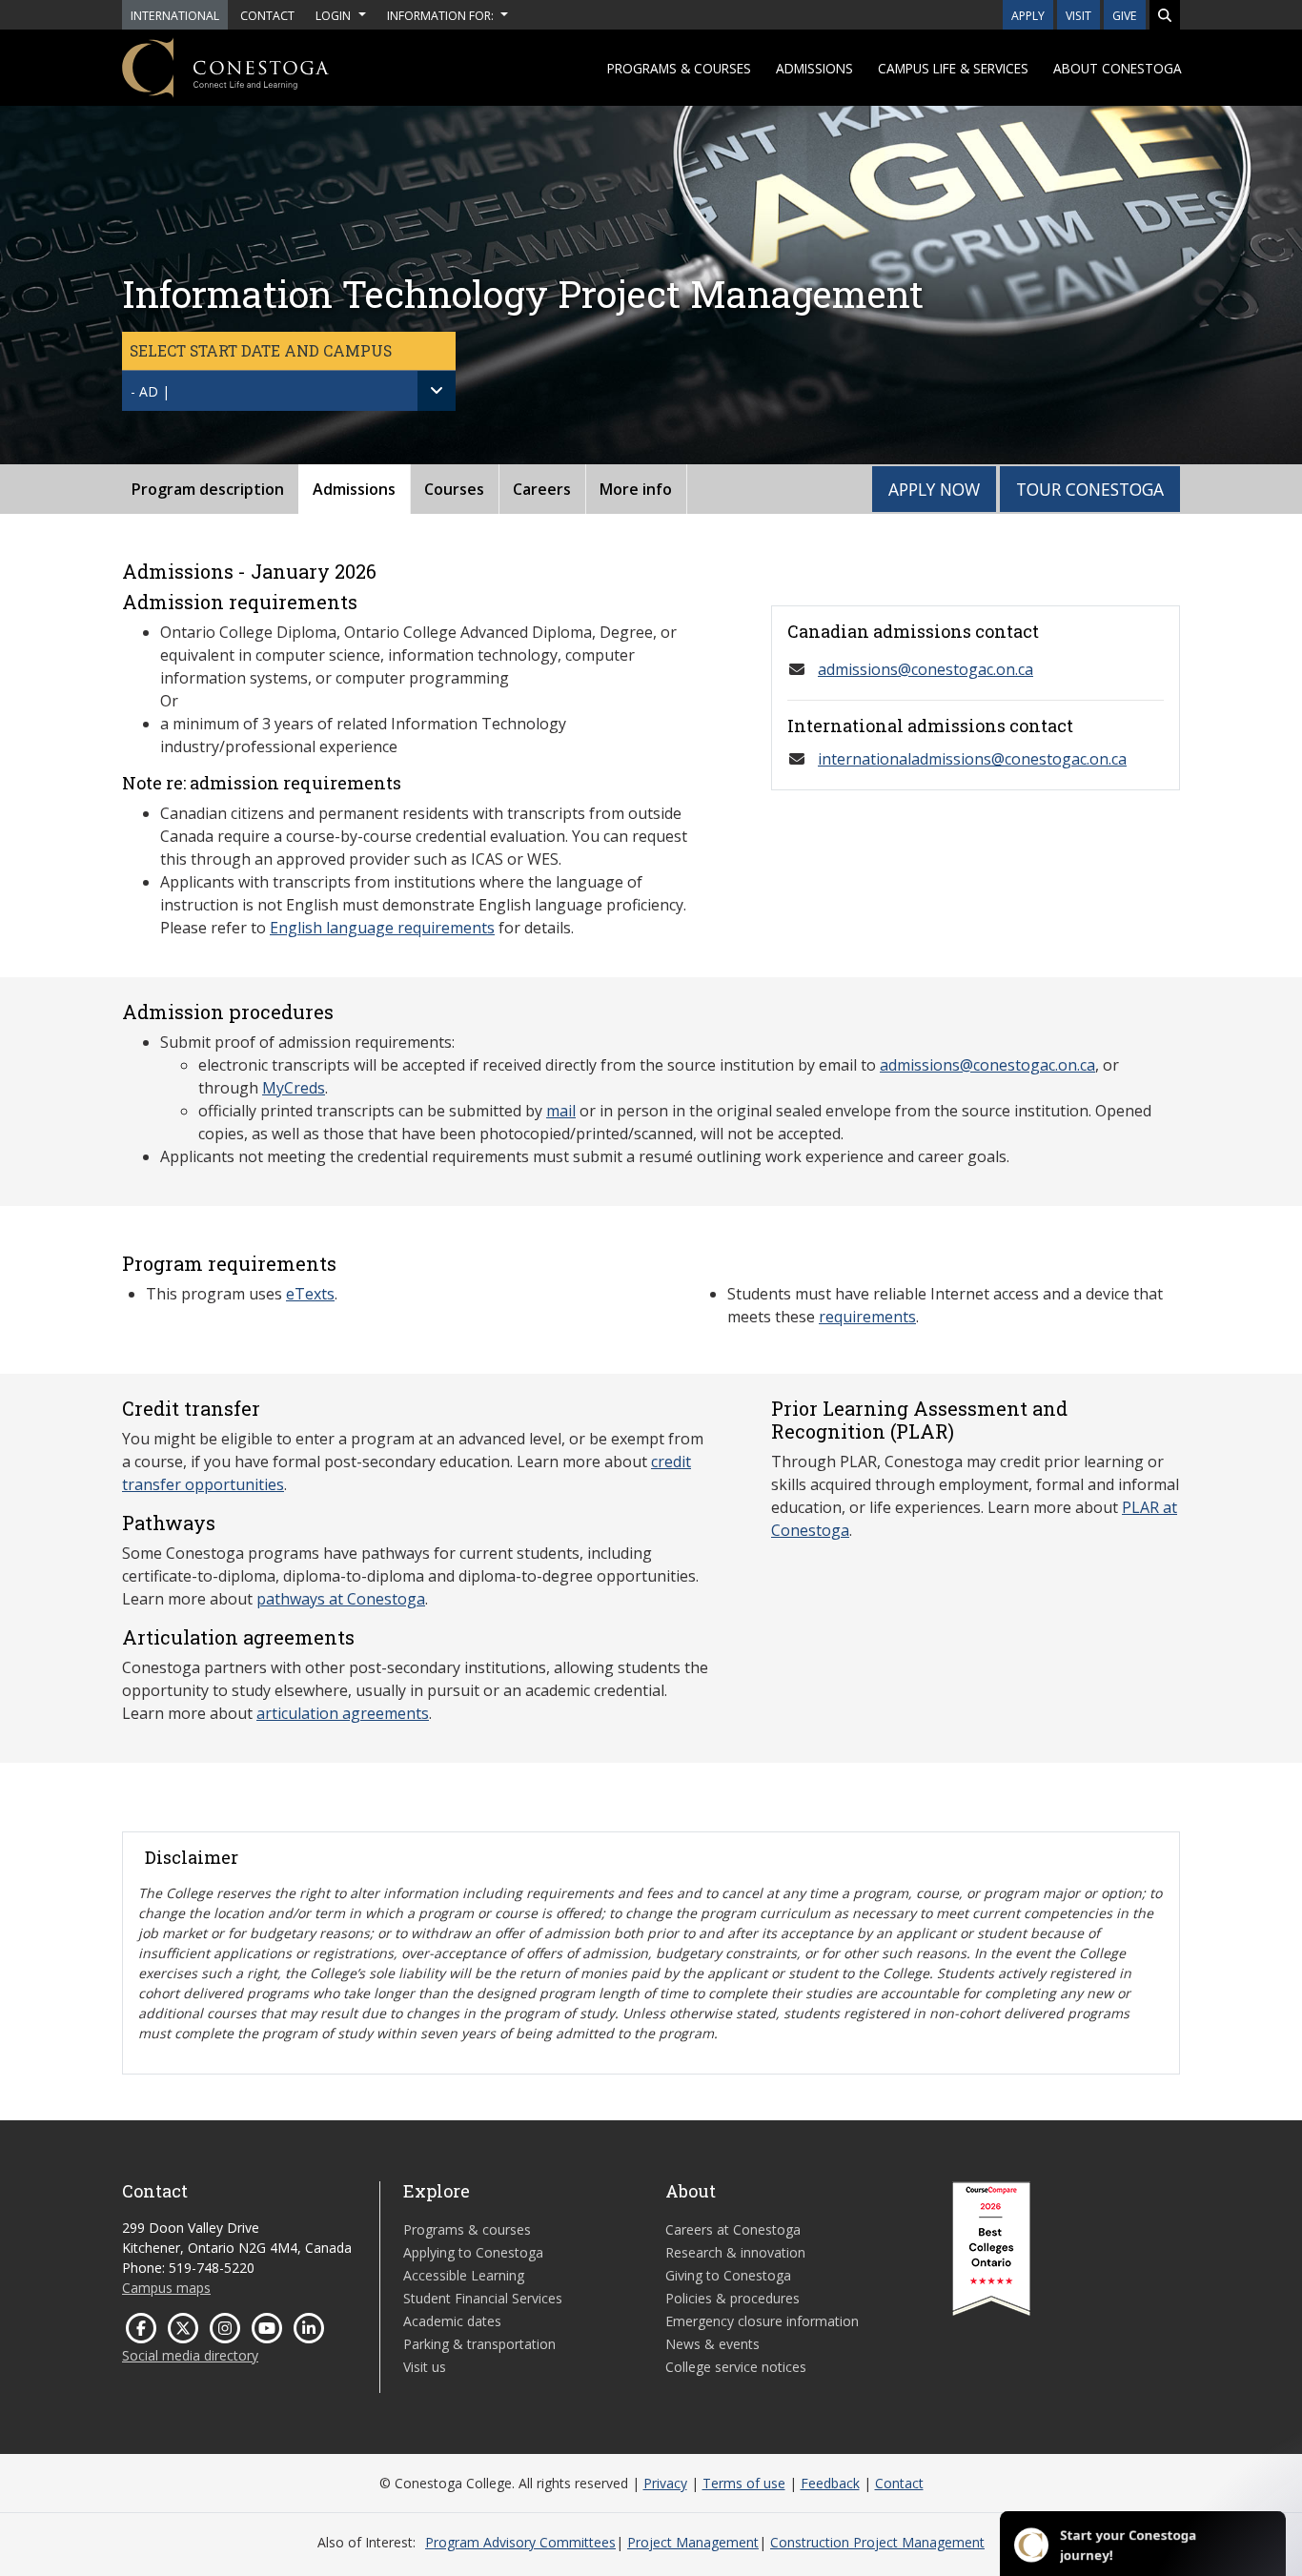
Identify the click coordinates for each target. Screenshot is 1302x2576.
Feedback (830, 2483)
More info (636, 489)
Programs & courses (679, 68)
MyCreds (294, 1088)
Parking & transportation (479, 2344)
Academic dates (452, 2321)
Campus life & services (953, 68)
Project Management (693, 2542)
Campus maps (166, 2288)
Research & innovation (735, 2252)
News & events (712, 2344)
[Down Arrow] (437, 391)
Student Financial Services (483, 2298)
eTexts (310, 1294)
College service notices (736, 2367)
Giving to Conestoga (728, 2275)
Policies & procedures (732, 2298)
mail (561, 1111)
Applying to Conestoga (473, 2252)
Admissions (814, 68)
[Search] (1165, 15)
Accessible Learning (464, 2275)
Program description (208, 489)
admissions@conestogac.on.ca (926, 669)
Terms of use (744, 2483)
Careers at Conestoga (733, 2229)
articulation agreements (343, 1713)
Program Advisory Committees (520, 2542)
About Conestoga (1118, 68)
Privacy (665, 2483)
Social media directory (190, 2355)
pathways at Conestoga (341, 1599)
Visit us (425, 2367)
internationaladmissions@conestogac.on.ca (972, 759)
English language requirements (382, 928)
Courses (454, 489)
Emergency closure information (762, 2321)
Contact (899, 2483)
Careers (542, 489)
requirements (867, 1317)
